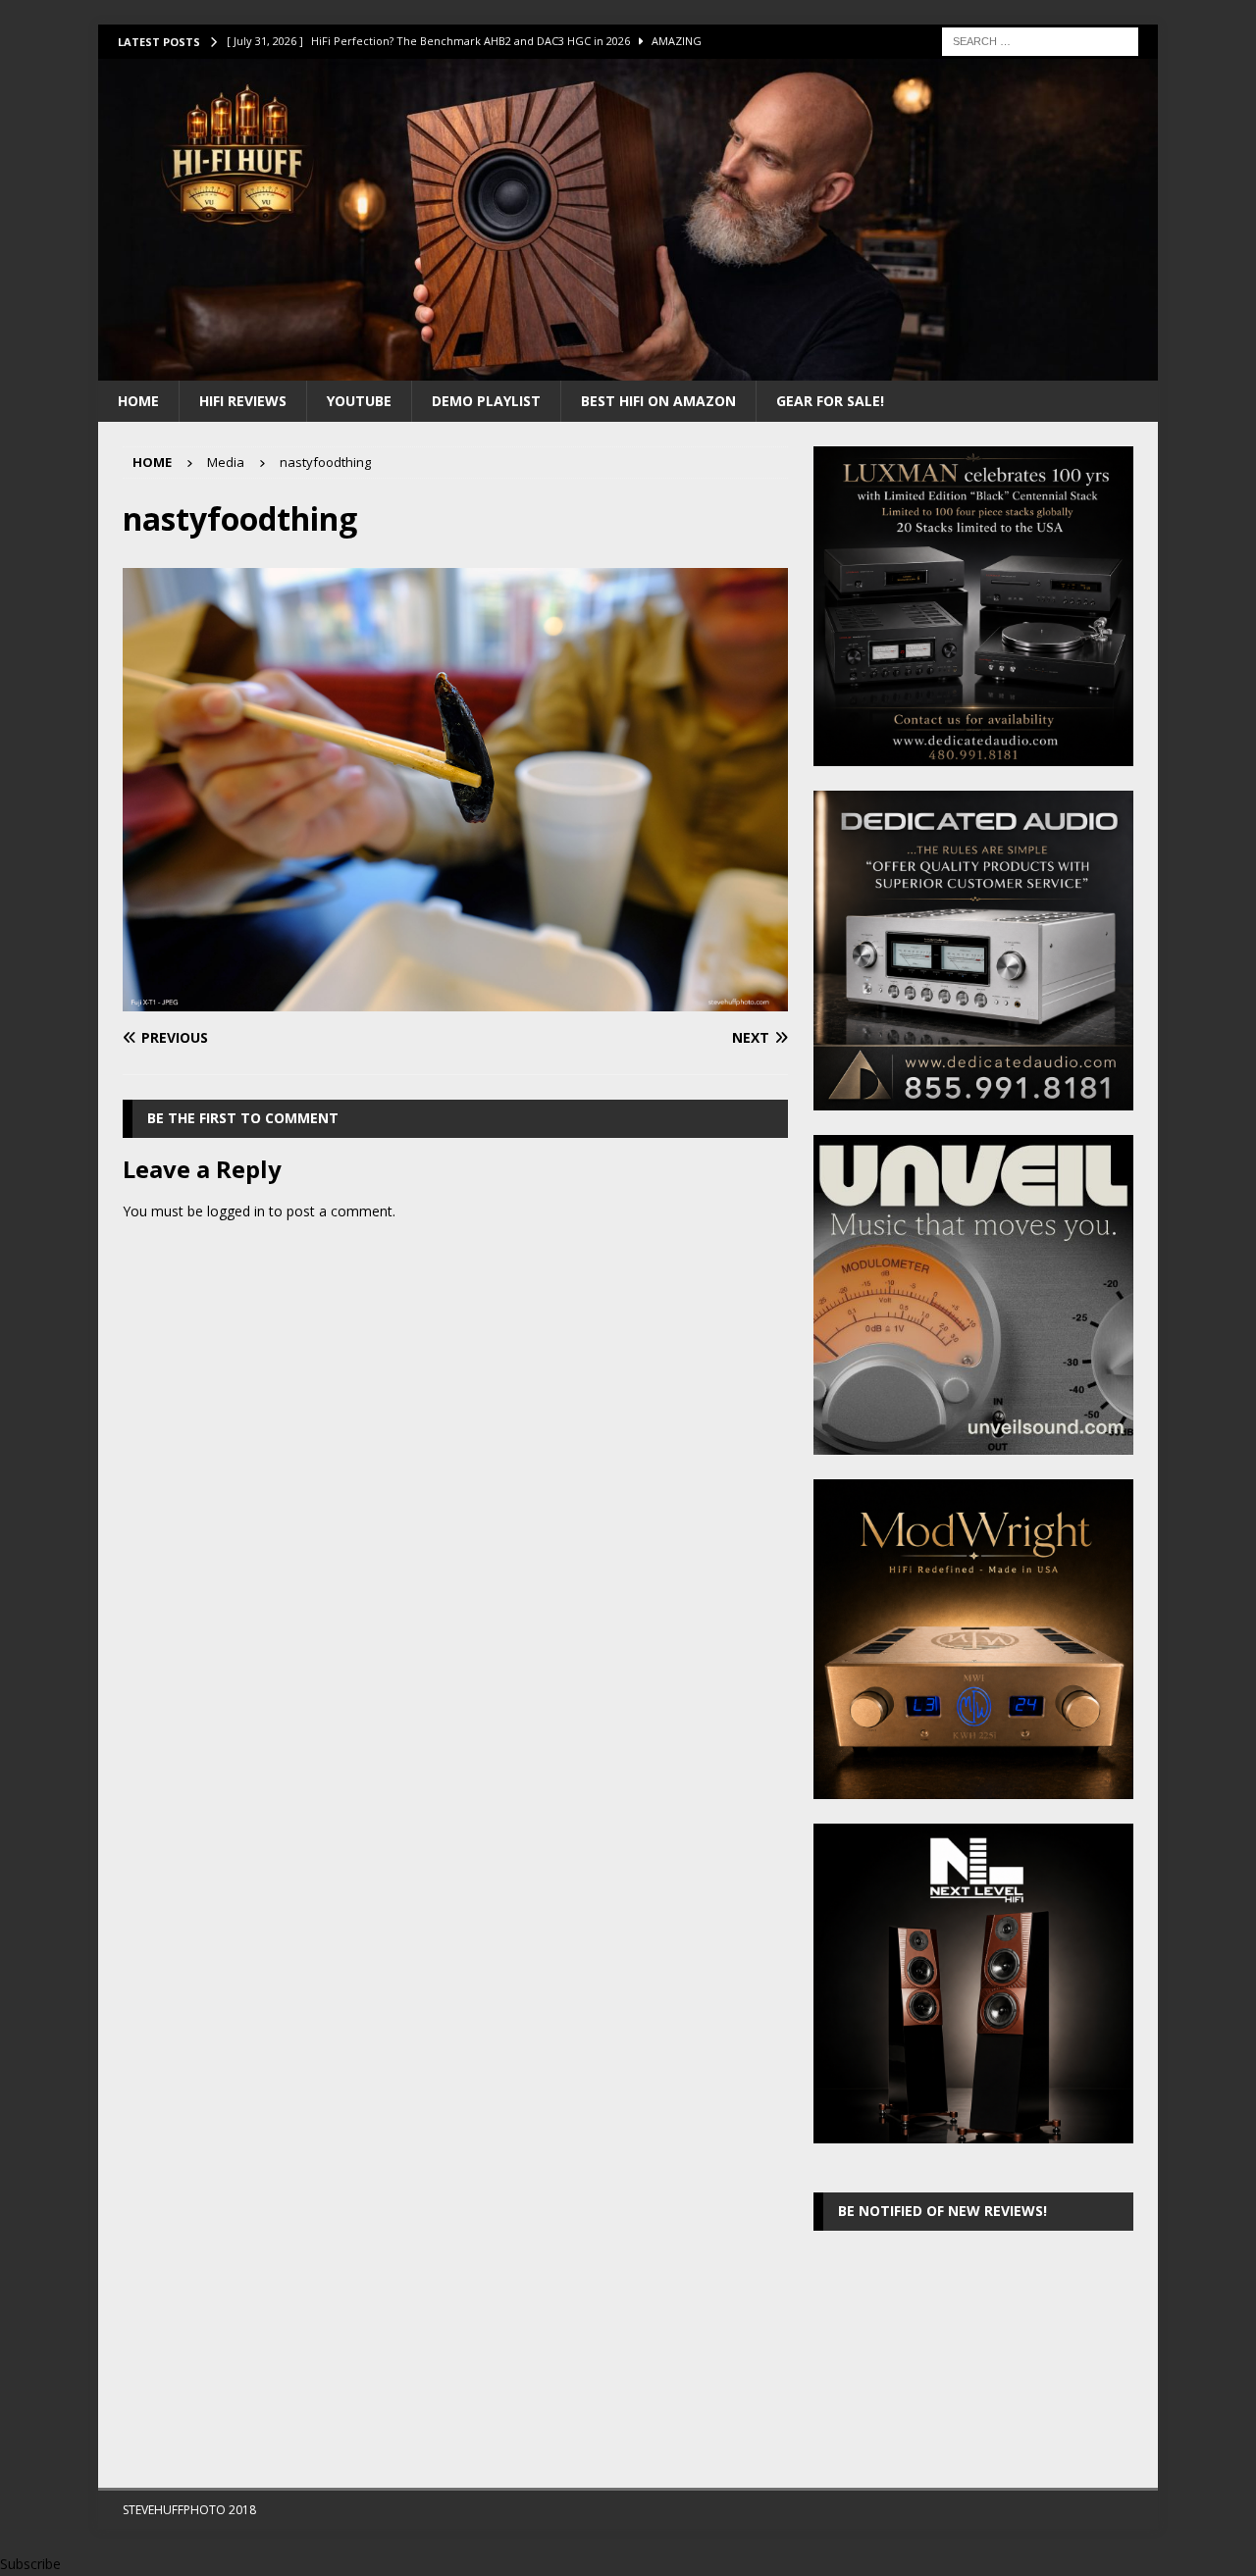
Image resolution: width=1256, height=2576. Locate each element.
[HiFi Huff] (628, 368)
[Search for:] (1040, 40)
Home (138, 401)
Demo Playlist (486, 401)
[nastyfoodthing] (455, 1000)
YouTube (359, 401)
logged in (236, 1211)
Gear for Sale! (830, 401)
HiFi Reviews (243, 401)
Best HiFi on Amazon (658, 401)
